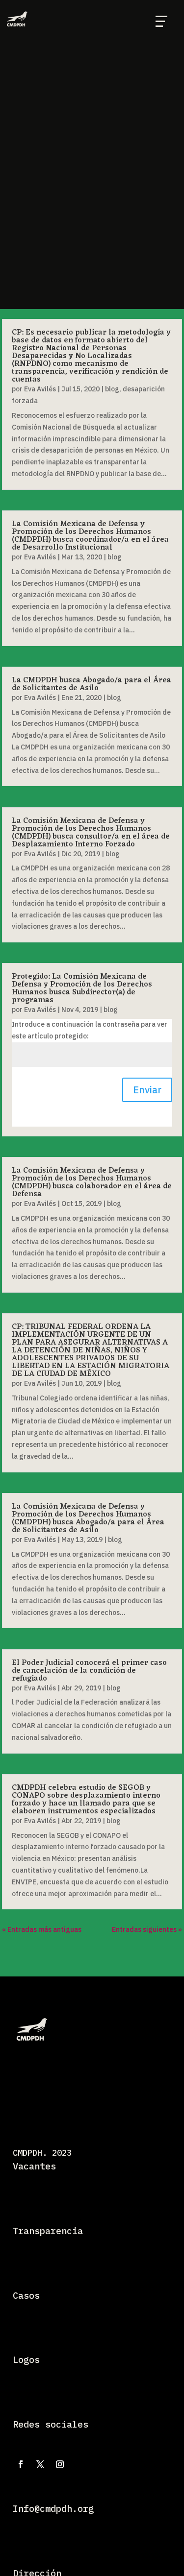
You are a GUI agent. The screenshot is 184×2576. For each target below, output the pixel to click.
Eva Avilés (40, 389)
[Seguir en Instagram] (60, 2464)
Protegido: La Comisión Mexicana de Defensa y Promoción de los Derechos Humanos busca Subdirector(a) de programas (82, 988)
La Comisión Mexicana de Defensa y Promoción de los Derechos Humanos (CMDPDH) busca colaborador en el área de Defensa (92, 1182)
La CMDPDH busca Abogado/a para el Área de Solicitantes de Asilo (92, 684)
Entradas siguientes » (147, 1929)
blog (112, 389)
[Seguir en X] (40, 2464)
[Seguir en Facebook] (21, 2464)
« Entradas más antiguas (42, 1929)
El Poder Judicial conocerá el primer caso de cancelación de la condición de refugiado (89, 1671)
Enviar (147, 1090)
